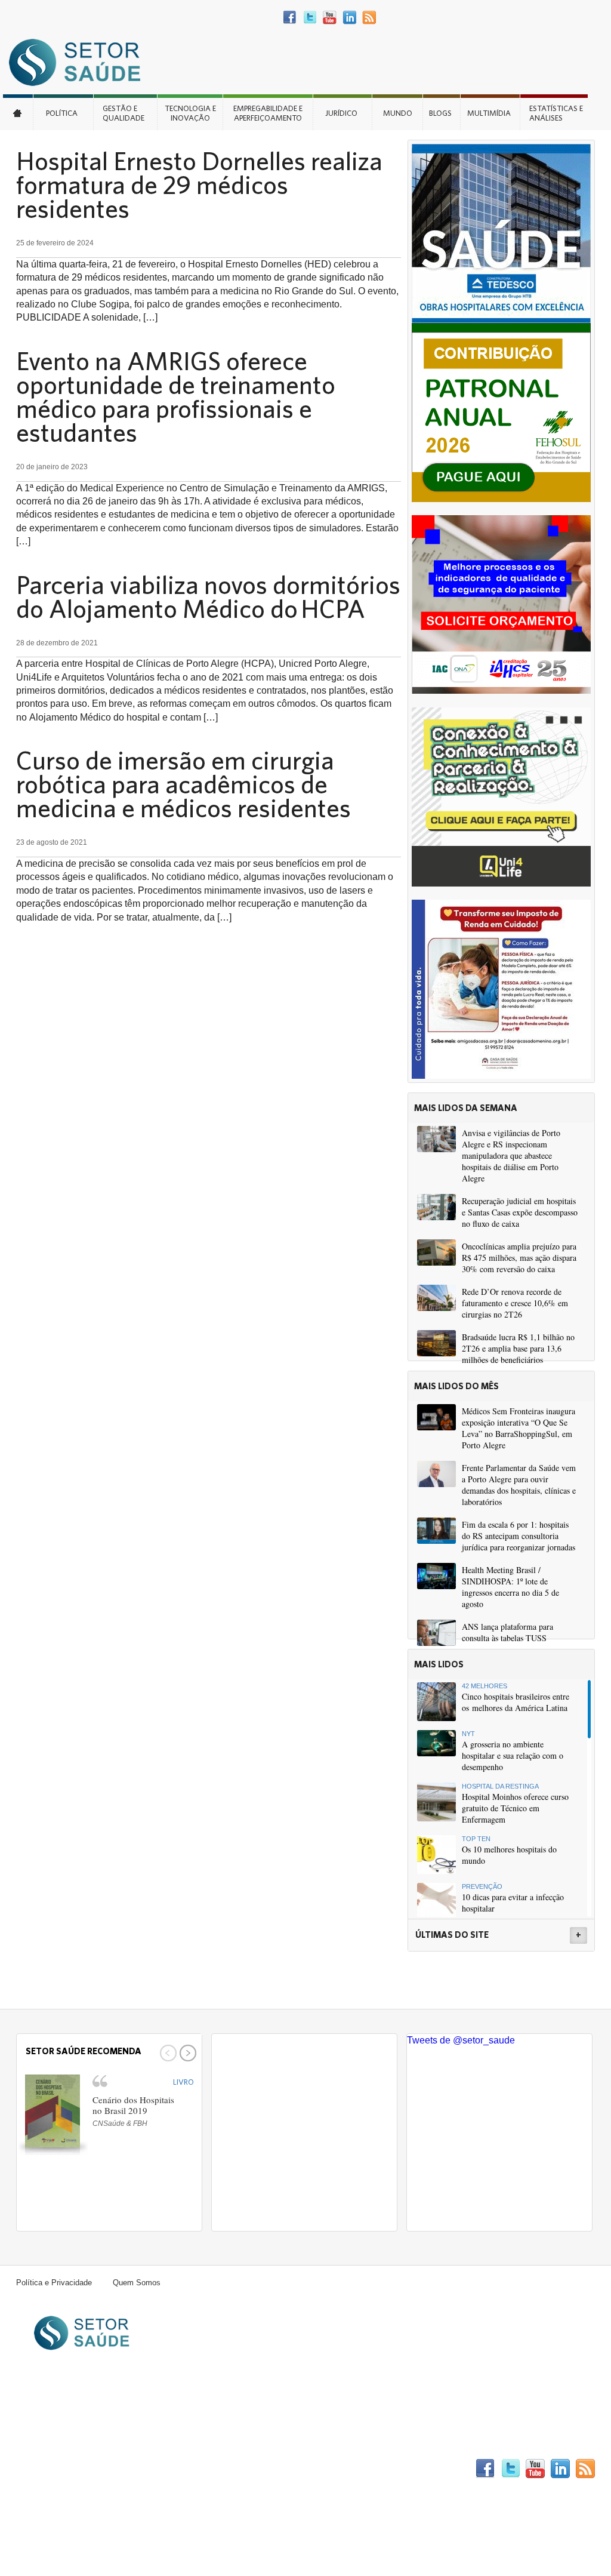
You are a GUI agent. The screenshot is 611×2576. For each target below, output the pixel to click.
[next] (186, 2053)
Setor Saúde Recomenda (84, 2051)
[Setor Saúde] (81, 62)
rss (369, 18)
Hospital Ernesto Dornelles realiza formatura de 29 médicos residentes (199, 184)
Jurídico (341, 113)
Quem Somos (137, 2283)
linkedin (349, 18)
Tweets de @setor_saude (461, 2040)
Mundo (398, 113)
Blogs (440, 113)
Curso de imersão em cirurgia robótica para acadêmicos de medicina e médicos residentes (183, 784)
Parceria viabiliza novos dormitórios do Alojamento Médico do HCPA (208, 596)
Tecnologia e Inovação (190, 113)
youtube (330, 18)
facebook (290, 18)
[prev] (167, 2053)
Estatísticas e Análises (556, 113)
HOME (18, 112)
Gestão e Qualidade (124, 113)
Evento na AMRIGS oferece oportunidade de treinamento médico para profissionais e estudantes (176, 396)
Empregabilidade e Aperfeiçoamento (268, 113)
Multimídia (489, 113)
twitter (310, 18)
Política (62, 113)
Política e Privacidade (54, 2283)
